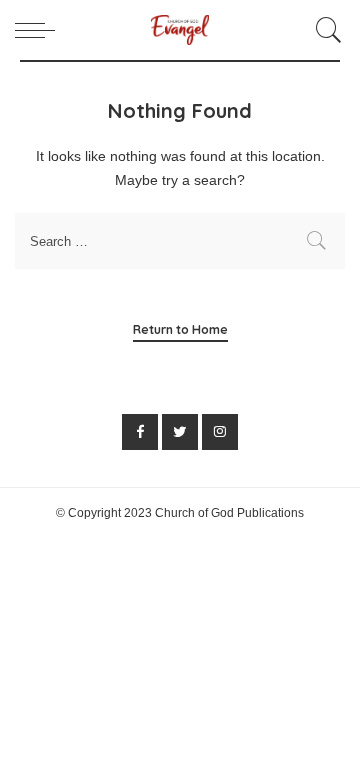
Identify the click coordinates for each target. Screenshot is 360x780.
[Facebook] (140, 432)
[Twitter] (180, 432)
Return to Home (180, 329)
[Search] (325, 30)
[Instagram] (220, 432)
